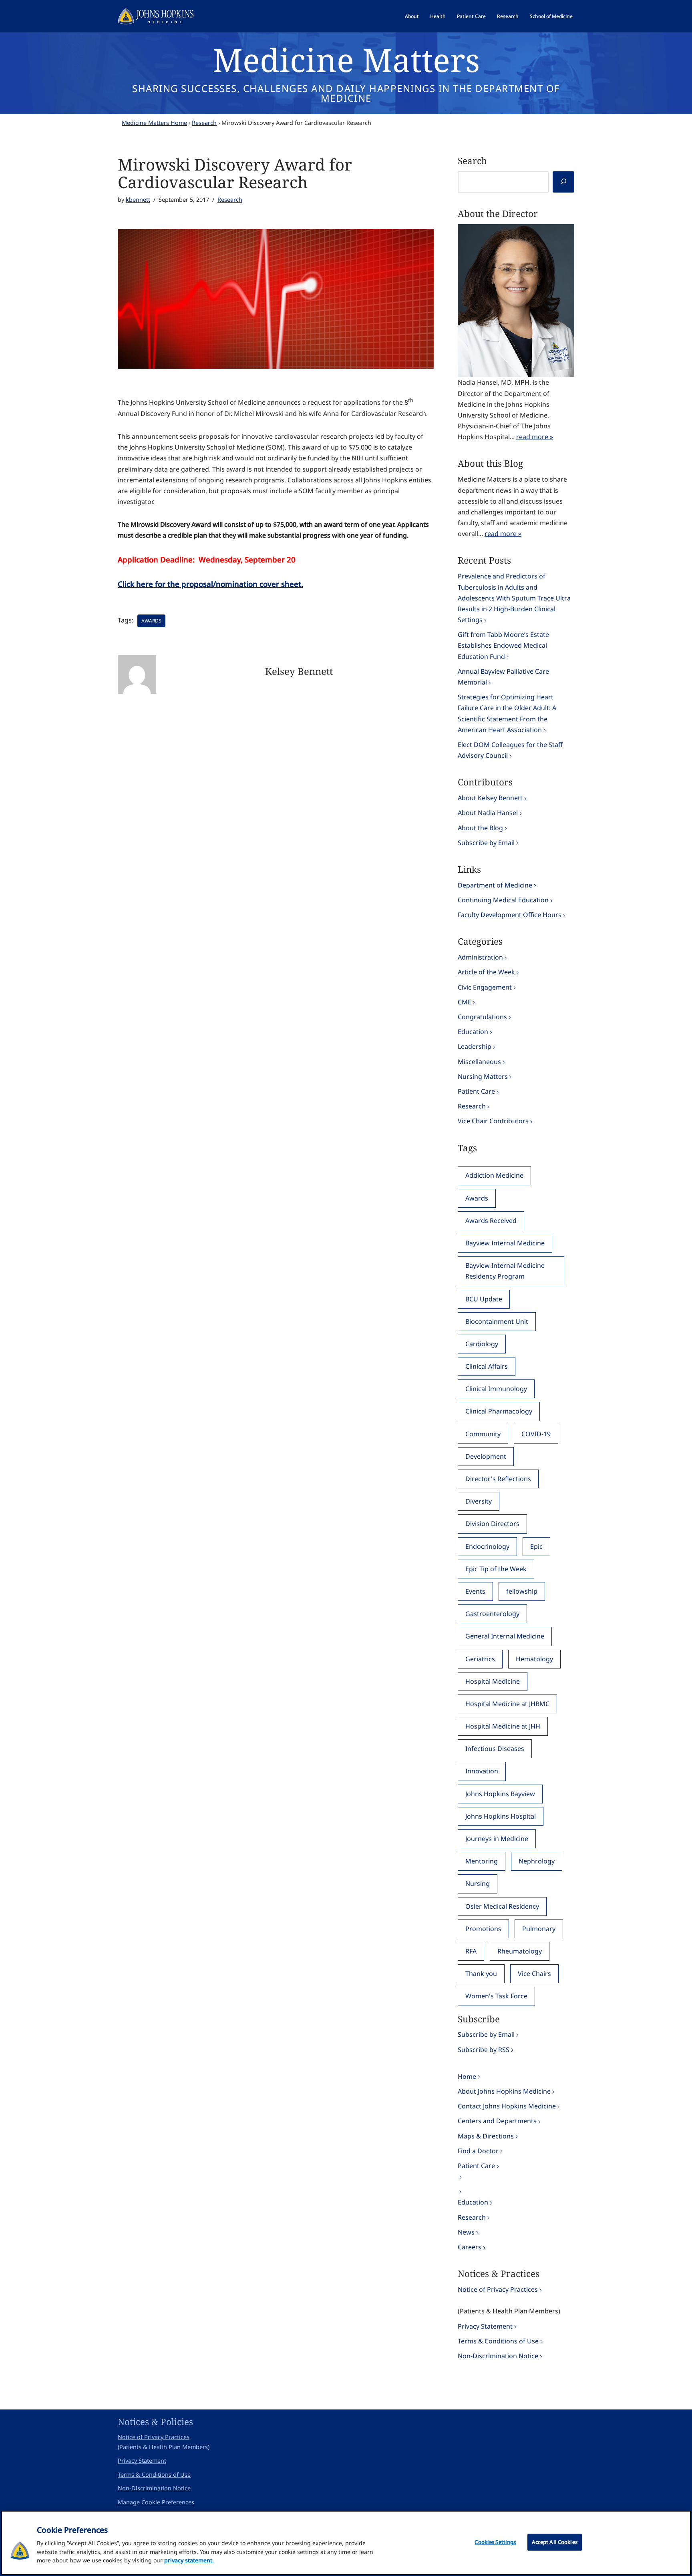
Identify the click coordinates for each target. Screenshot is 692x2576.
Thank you (481, 1974)
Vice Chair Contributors (493, 1121)
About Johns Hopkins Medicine (504, 2091)
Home (467, 2076)
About (412, 16)
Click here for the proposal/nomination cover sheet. (210, 584)
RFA (471, 1951)
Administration (480, 957)
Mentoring (482, 1861)
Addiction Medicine (494, 1175)
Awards (151, 621)
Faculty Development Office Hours (510, 915)
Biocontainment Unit (497, 1321)
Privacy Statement (485, 2326)
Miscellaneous (479, 1062)
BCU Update (484, 1299)
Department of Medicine (495, 885)
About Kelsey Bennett (490, 798)
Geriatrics (480, 1659)
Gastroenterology (492, 1614)
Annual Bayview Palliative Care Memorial (503, 677)
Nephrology (537, 1861)
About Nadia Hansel (488, 813)
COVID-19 (536, 1434)
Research (508, 16)
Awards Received (491, 1221)
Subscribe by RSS (484, 2050)
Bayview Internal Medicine (505, 1243)
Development (486, 1456)
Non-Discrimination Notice (498, 2356)
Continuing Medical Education (503, 900)
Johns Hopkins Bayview (500, 1794)
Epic (536, 1546)
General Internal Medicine (505, 1636)
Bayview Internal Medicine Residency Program (505, 1271)
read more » (535, 437)
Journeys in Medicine (497, 1839)
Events (475, 1591)
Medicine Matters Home (154, 123)
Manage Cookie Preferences (156, 2502)
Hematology (534, 1659)
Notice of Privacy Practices (498, 2289)
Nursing (478, 1883)
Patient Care (471, 16)
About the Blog (480, 828)
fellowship (522, 1591)
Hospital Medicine (493, 1681)
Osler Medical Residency (502, 1906)
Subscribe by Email (486, 843)
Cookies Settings (495, 2542)
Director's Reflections (498, 1479)
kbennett (138, 200)
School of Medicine (551, 16)
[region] (346, 2543)
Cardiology (482, 1344)
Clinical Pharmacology (499, 1411)
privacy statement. (189, 2560)
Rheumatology (520, 1951)
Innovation (482, 1771)
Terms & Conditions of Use (498, 2341)
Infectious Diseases (495, 1749)
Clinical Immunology (496, 1389)
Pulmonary (539, 1929)
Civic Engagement (485, 987)
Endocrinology (487, 1546)
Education (473, 1032)
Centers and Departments (497, 2121)
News (466, 2232)
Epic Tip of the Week (496, 1569)
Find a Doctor (478, 2151)
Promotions (483, 1929)
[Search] (563, 182)
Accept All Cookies (555, 2542)
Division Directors (492, 1524)
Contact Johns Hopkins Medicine (507, 2106)
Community (483, 1434)
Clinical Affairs (487, 1366)
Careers (470, 2247)
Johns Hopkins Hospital (501, 1816)
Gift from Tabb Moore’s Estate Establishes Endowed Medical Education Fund (503, 645)
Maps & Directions (486, 2136)
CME (465, 1002)
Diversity (479, 1501)
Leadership (475, 1046)
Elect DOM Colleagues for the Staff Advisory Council (510, 750)
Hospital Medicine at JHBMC (507, 1704)
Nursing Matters (483, 1076)
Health (438, 16)
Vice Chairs (534, 1974)
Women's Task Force (496, 1996)
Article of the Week (486, 972)
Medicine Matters (346, 59)
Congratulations (482, 1017)
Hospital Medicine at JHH (503, 1726)
